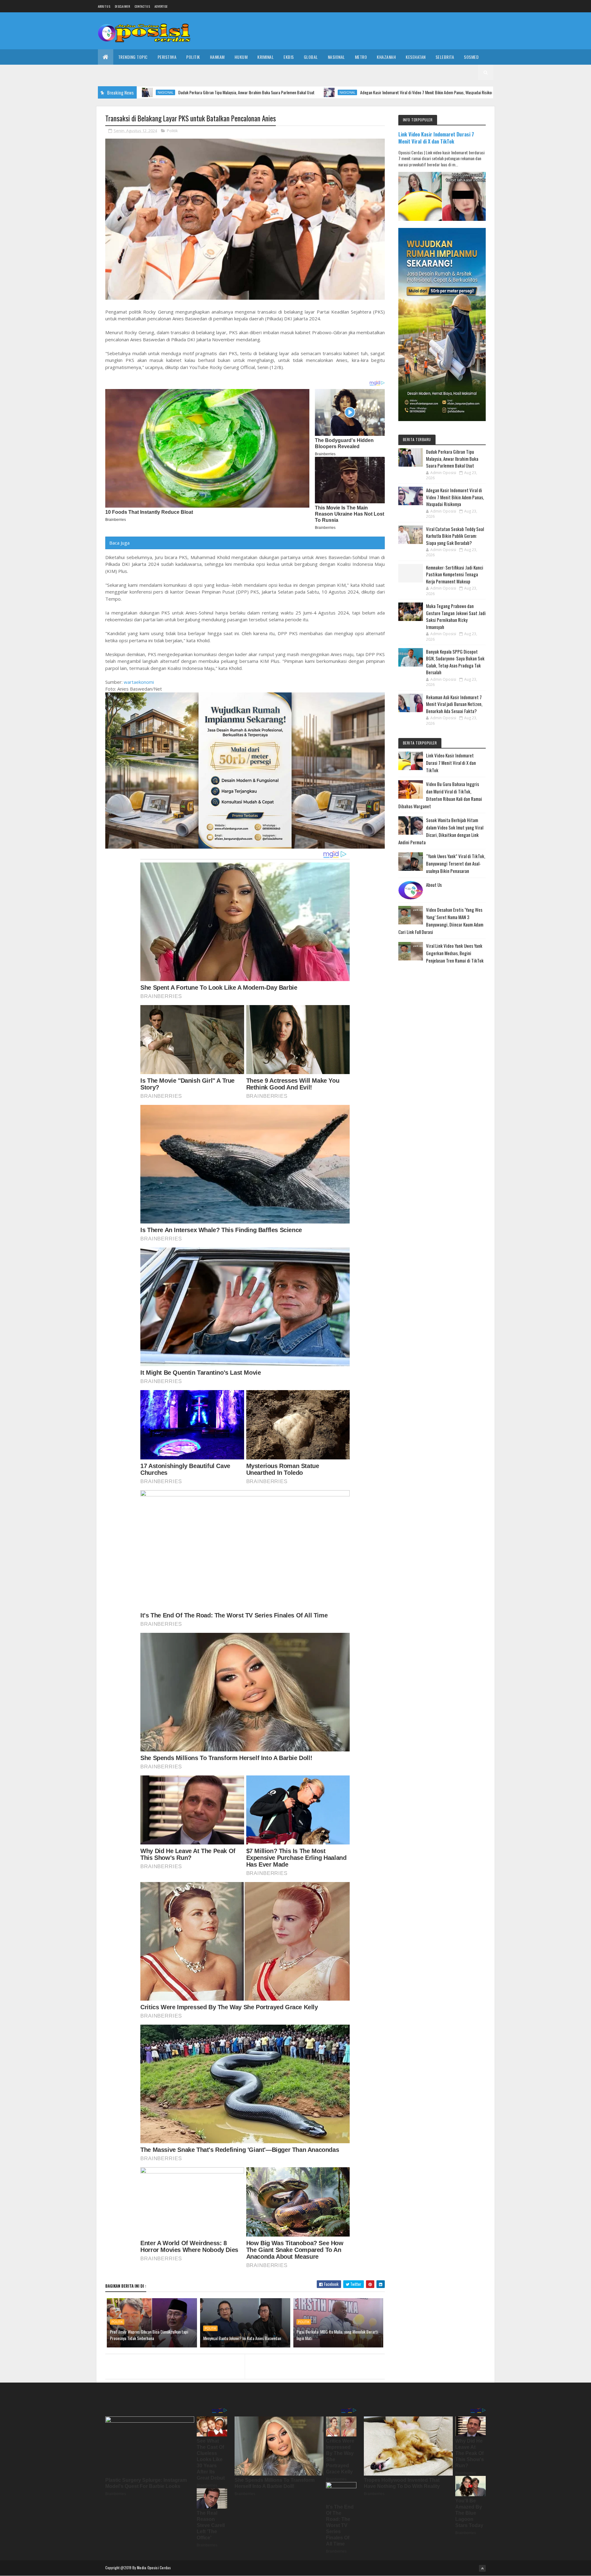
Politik (193, 57)
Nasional (336, 57)
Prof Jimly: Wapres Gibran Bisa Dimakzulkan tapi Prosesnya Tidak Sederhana (149, 2335)
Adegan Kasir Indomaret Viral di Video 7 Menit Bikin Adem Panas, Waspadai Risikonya (312, 92)
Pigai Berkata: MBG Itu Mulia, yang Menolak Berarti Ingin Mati (337, 2335)
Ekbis (289, 57)
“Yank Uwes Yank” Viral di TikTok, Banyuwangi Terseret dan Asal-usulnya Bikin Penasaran (456, 863)
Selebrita (445, 57)
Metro (361, 57)
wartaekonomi (139, 682)
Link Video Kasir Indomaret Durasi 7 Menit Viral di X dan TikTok (436, 138)
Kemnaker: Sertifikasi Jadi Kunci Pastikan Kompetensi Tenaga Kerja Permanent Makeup (455, 574)
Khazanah (386, 57)
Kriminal (265, 57)
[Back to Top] (482, 2568)
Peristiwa (167, 57)
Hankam (217, 57)
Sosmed (471, 57)
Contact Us (142, 6)
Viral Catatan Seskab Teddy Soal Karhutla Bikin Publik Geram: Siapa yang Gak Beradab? (455, 536)
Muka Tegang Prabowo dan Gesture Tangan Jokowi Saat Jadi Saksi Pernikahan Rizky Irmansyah (456, 616)
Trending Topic (133, 57)
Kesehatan (416, 57)
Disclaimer (122, 6)
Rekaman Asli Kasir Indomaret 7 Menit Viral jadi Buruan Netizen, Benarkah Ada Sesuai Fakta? (454, 704)
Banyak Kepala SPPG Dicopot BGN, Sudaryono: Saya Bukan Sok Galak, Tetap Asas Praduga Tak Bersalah (455, 662)
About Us (434, 885)
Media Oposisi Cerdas (154, 2568)
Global (311, 57)
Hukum (241, 57)
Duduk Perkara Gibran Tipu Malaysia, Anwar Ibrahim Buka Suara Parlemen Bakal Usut (452, 458)
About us (104, 6)
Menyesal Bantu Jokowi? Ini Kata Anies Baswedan (242, 2338)
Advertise (161, 6)
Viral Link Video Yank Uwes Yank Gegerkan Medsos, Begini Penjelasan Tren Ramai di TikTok (455, 953)
